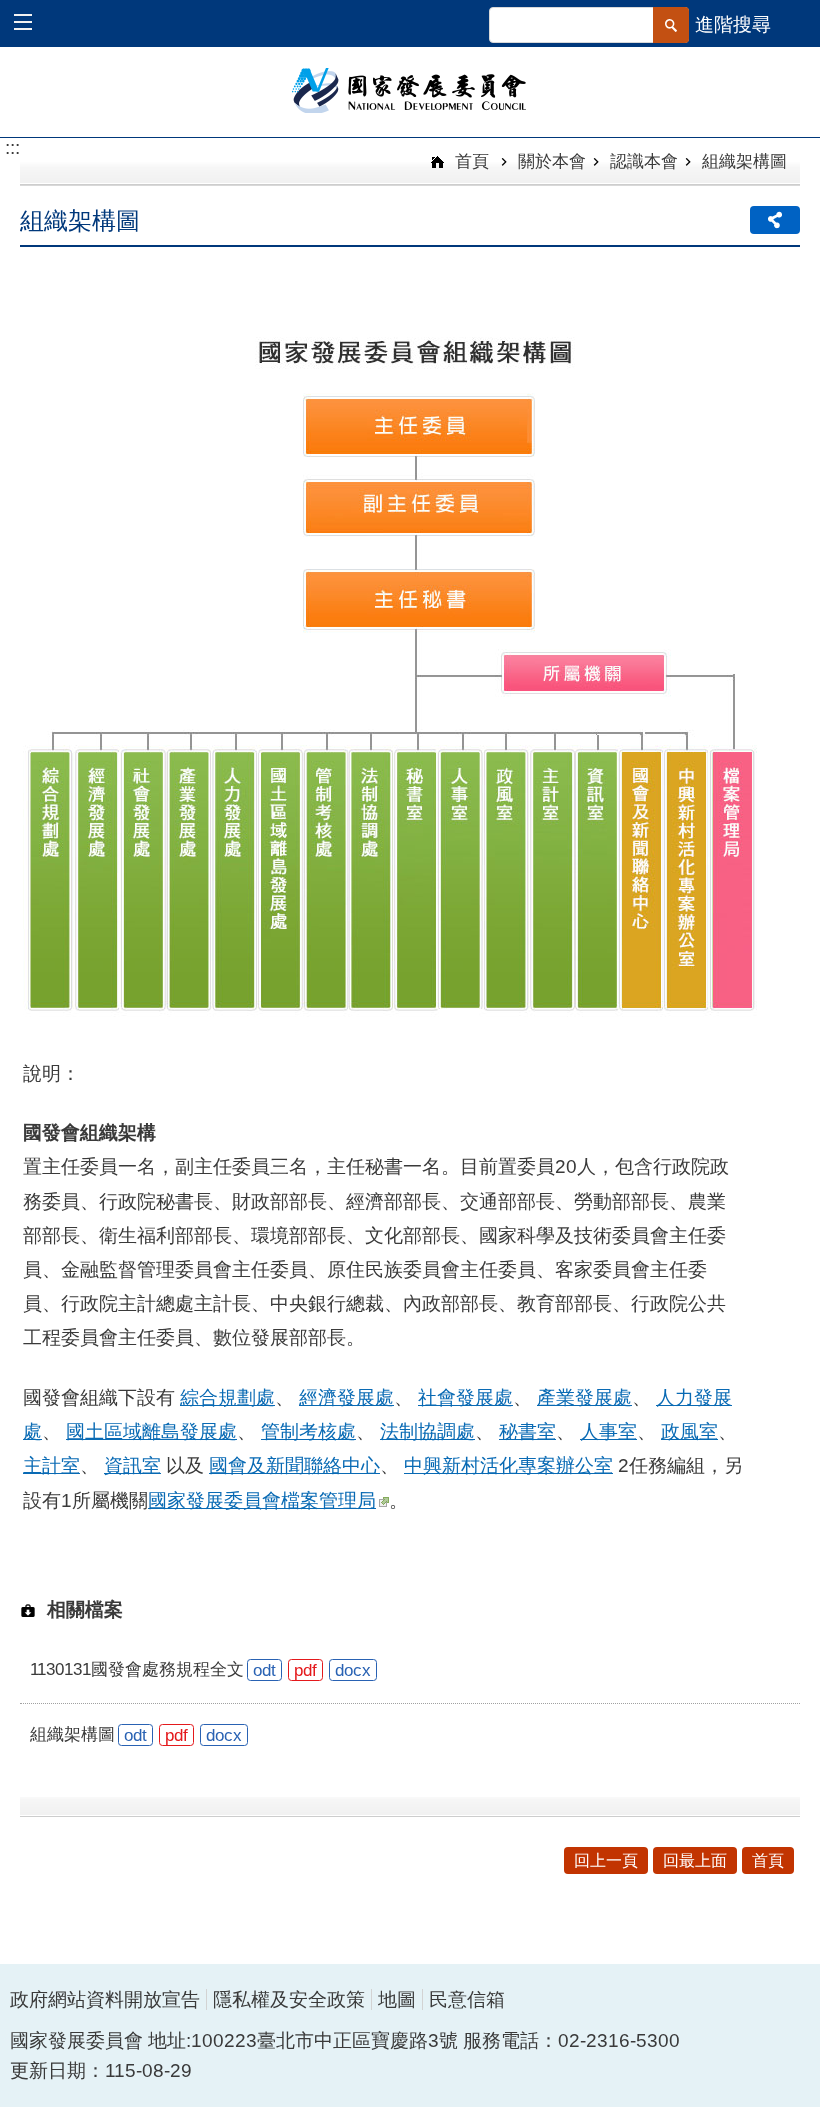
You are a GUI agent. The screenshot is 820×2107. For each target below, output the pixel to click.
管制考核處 (308, 1431)
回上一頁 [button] (606, 1860)
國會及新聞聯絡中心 (294, 1465)
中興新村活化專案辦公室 (508, 1465)
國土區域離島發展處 (151, 1431)
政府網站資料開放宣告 (105, 1999)
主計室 (51, 1465)
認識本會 (644, 161)
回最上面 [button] (695, 1860)
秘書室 (527, 1431)
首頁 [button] (768, 1860)
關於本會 (552, 161)
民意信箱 (467, 1999)
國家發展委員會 (410, 89)
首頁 (469, 161)
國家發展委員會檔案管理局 (262, 1500)
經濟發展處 (346, 1397)
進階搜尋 (733, 24)
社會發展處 (465, 1397)
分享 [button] (775, 220)
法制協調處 (427, 1431)
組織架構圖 (744, 161)
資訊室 (132, 1465)
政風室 (689, 1431)
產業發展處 (584, 1397)
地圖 (397, 1999)
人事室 (608, 1431)
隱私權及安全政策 (289, 1999)
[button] (32, 24)
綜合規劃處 (227, 1397)
